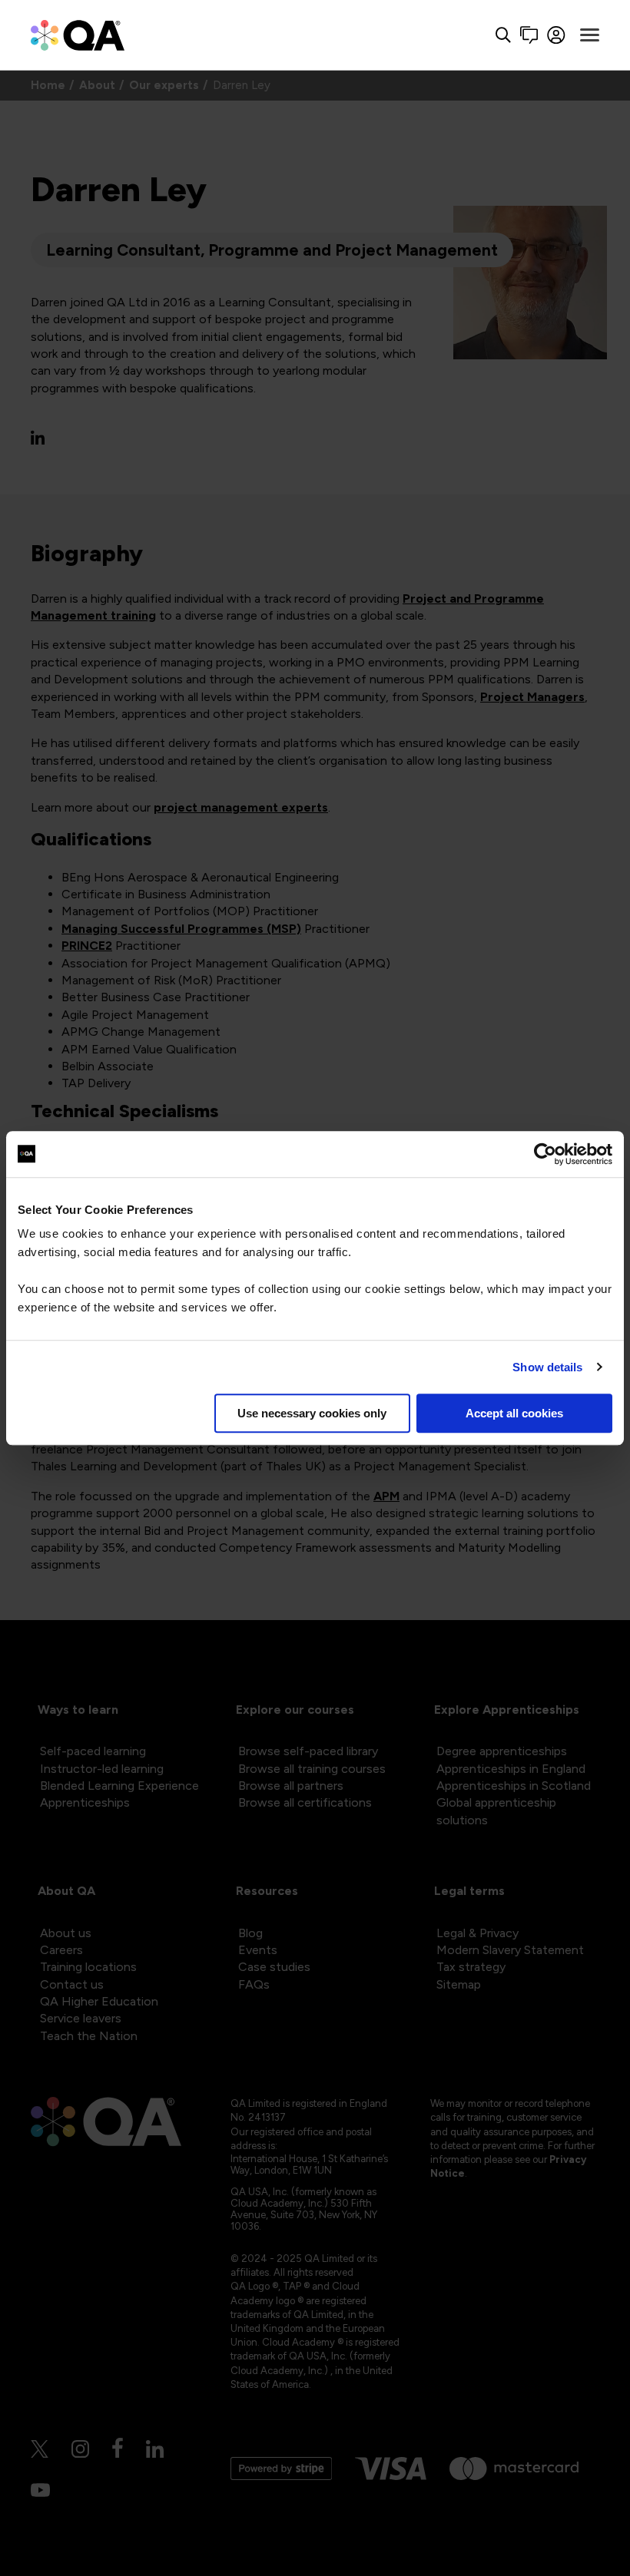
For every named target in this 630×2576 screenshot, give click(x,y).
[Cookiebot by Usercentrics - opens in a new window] (545, 1154)
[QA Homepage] (78, 35)
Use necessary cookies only (312, 1413)
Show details (547, 1367)
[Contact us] (529, 35)
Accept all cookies (514, 1413)
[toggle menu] (590, 35)
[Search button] (503, 35)
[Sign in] (557, 35)
